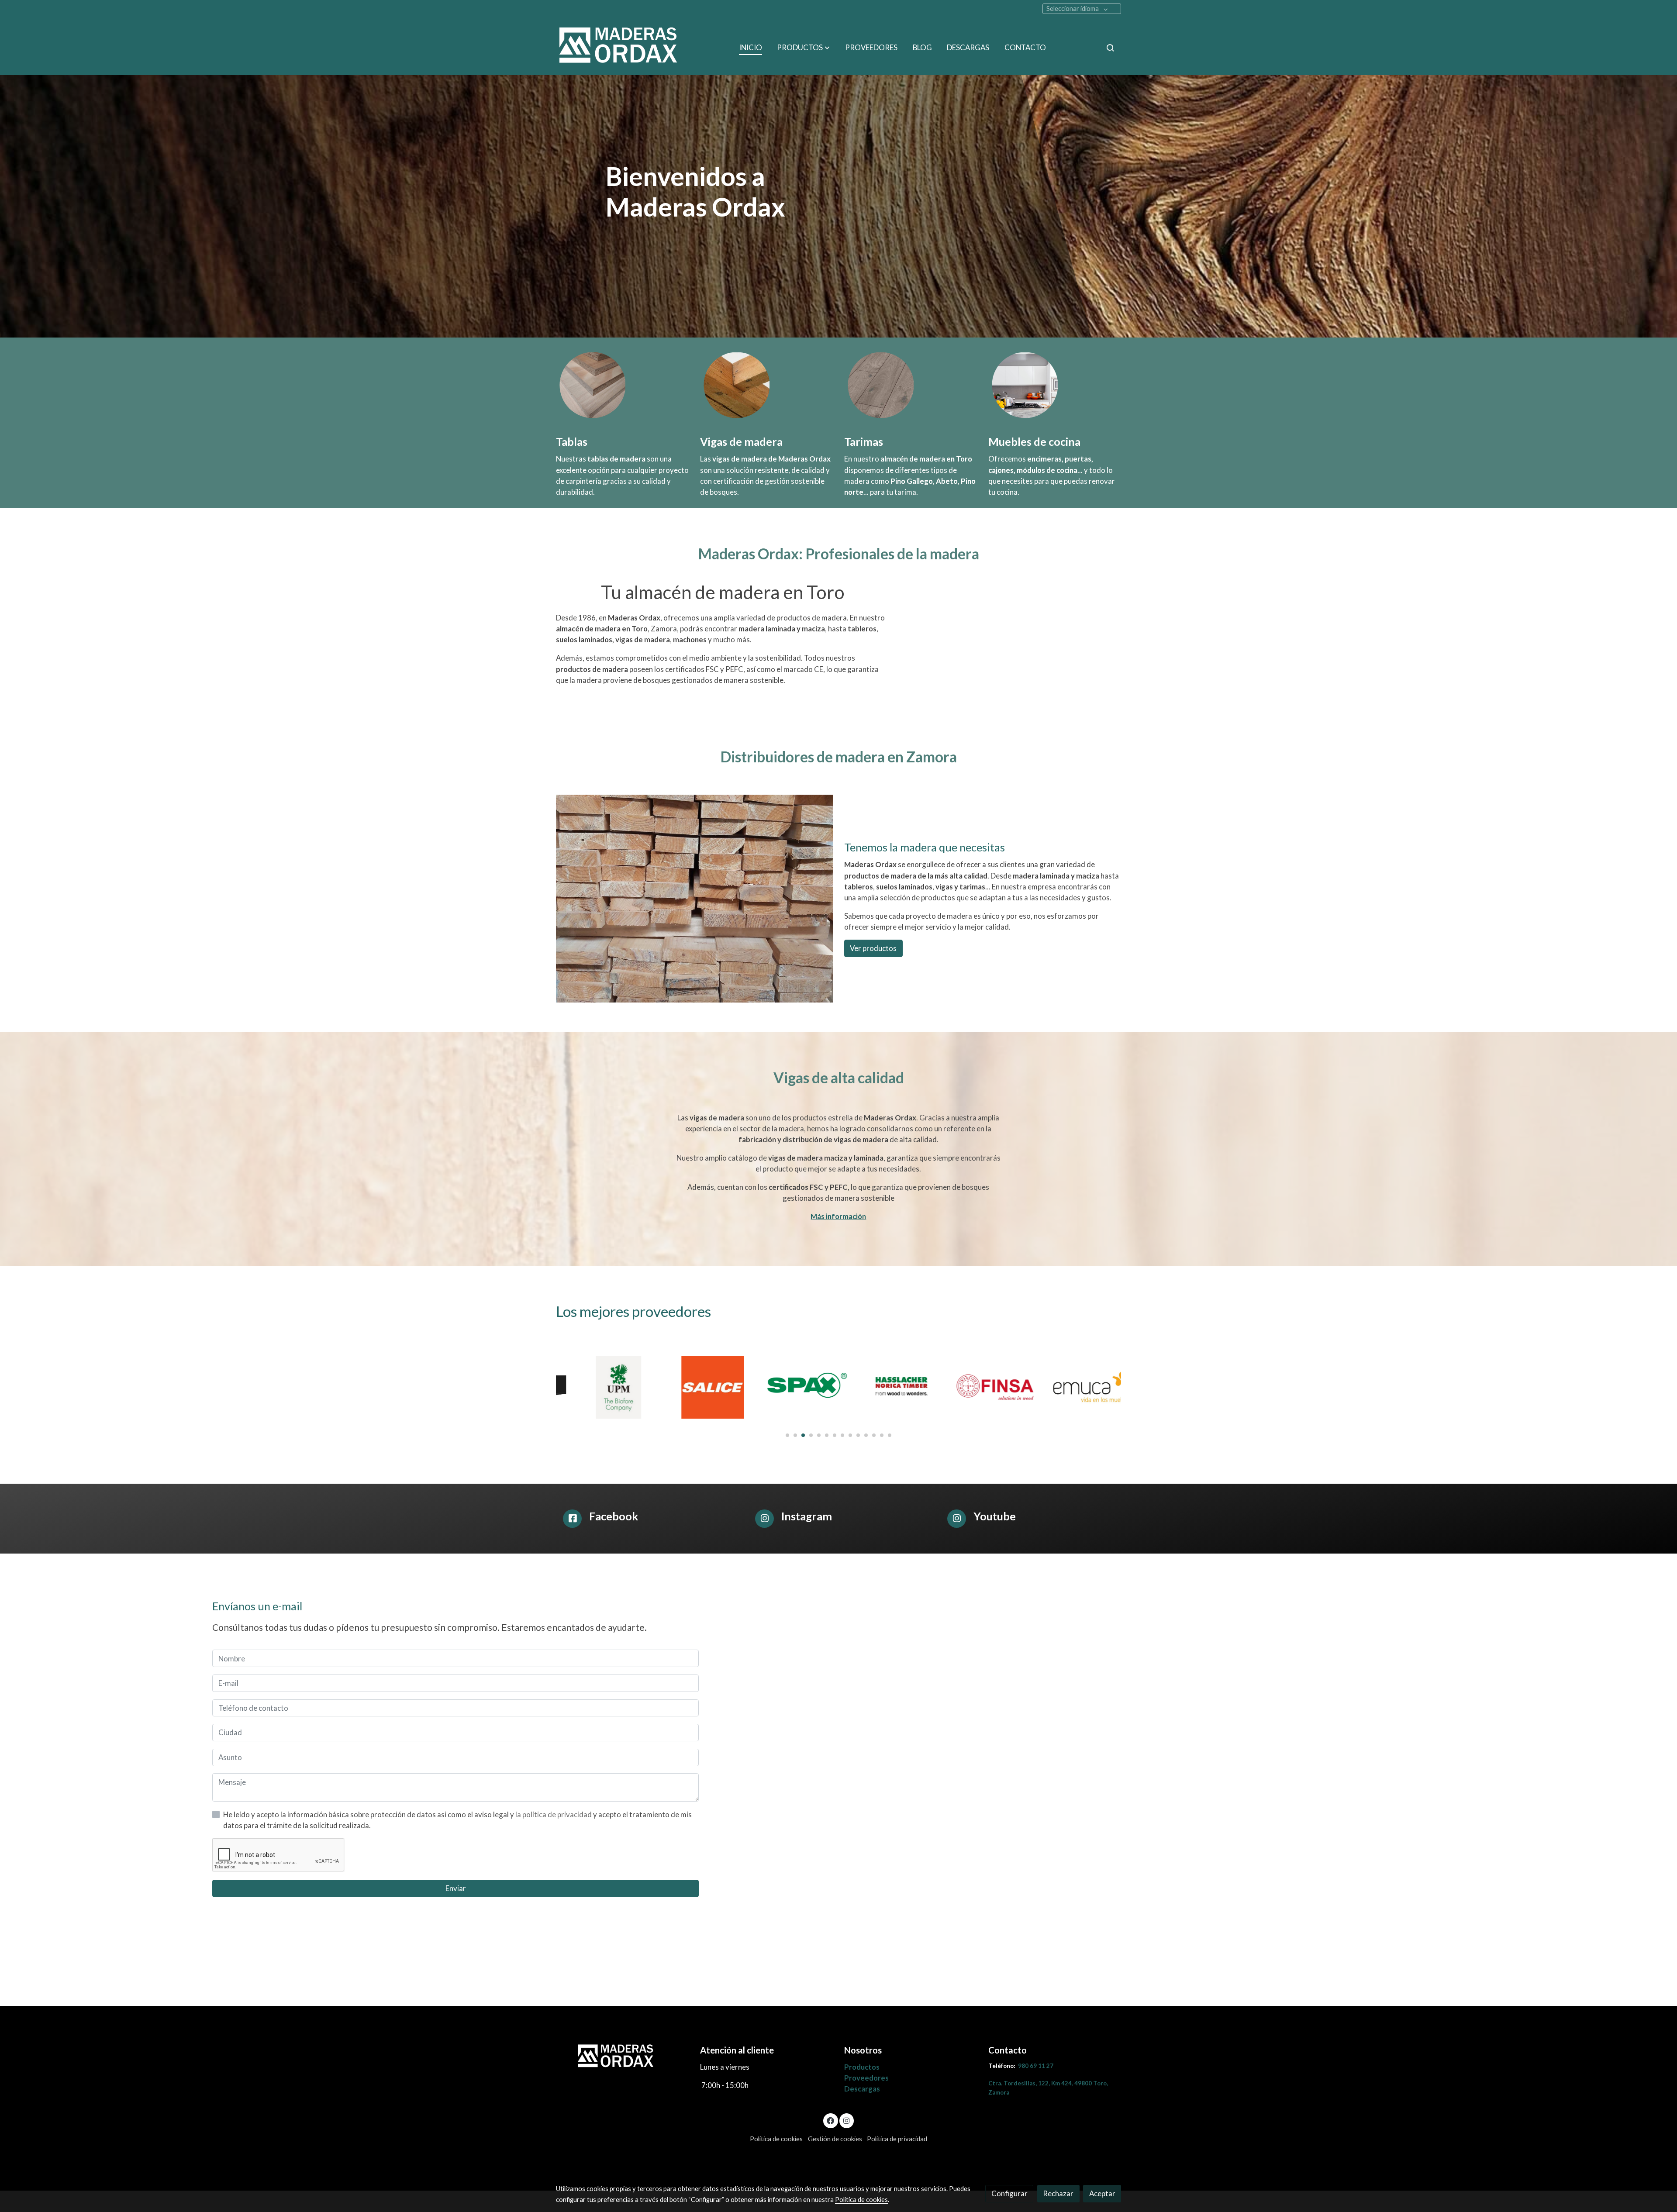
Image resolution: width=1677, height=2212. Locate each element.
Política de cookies (776, 2139)
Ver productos (873, 948)
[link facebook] (831, 2120)
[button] (803, 48)
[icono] (572, 1519)
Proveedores (866, 2078)
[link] (621, 48)
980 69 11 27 (1036, 2066)
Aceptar (1102, 2193)
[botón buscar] (1110, 48)
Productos (862, 2067)
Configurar (1009, 2193)
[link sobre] (622, 2057)
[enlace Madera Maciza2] (737, 384)
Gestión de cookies (835, 2139)
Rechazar (1058, 2193)
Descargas (862, 2089)
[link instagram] (846, 2120)
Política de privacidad (897, 2139)
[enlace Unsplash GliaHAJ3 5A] (1025, 384)
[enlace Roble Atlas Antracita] (881, 384)
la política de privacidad (554, 1814)
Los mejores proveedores (633, 1311)
